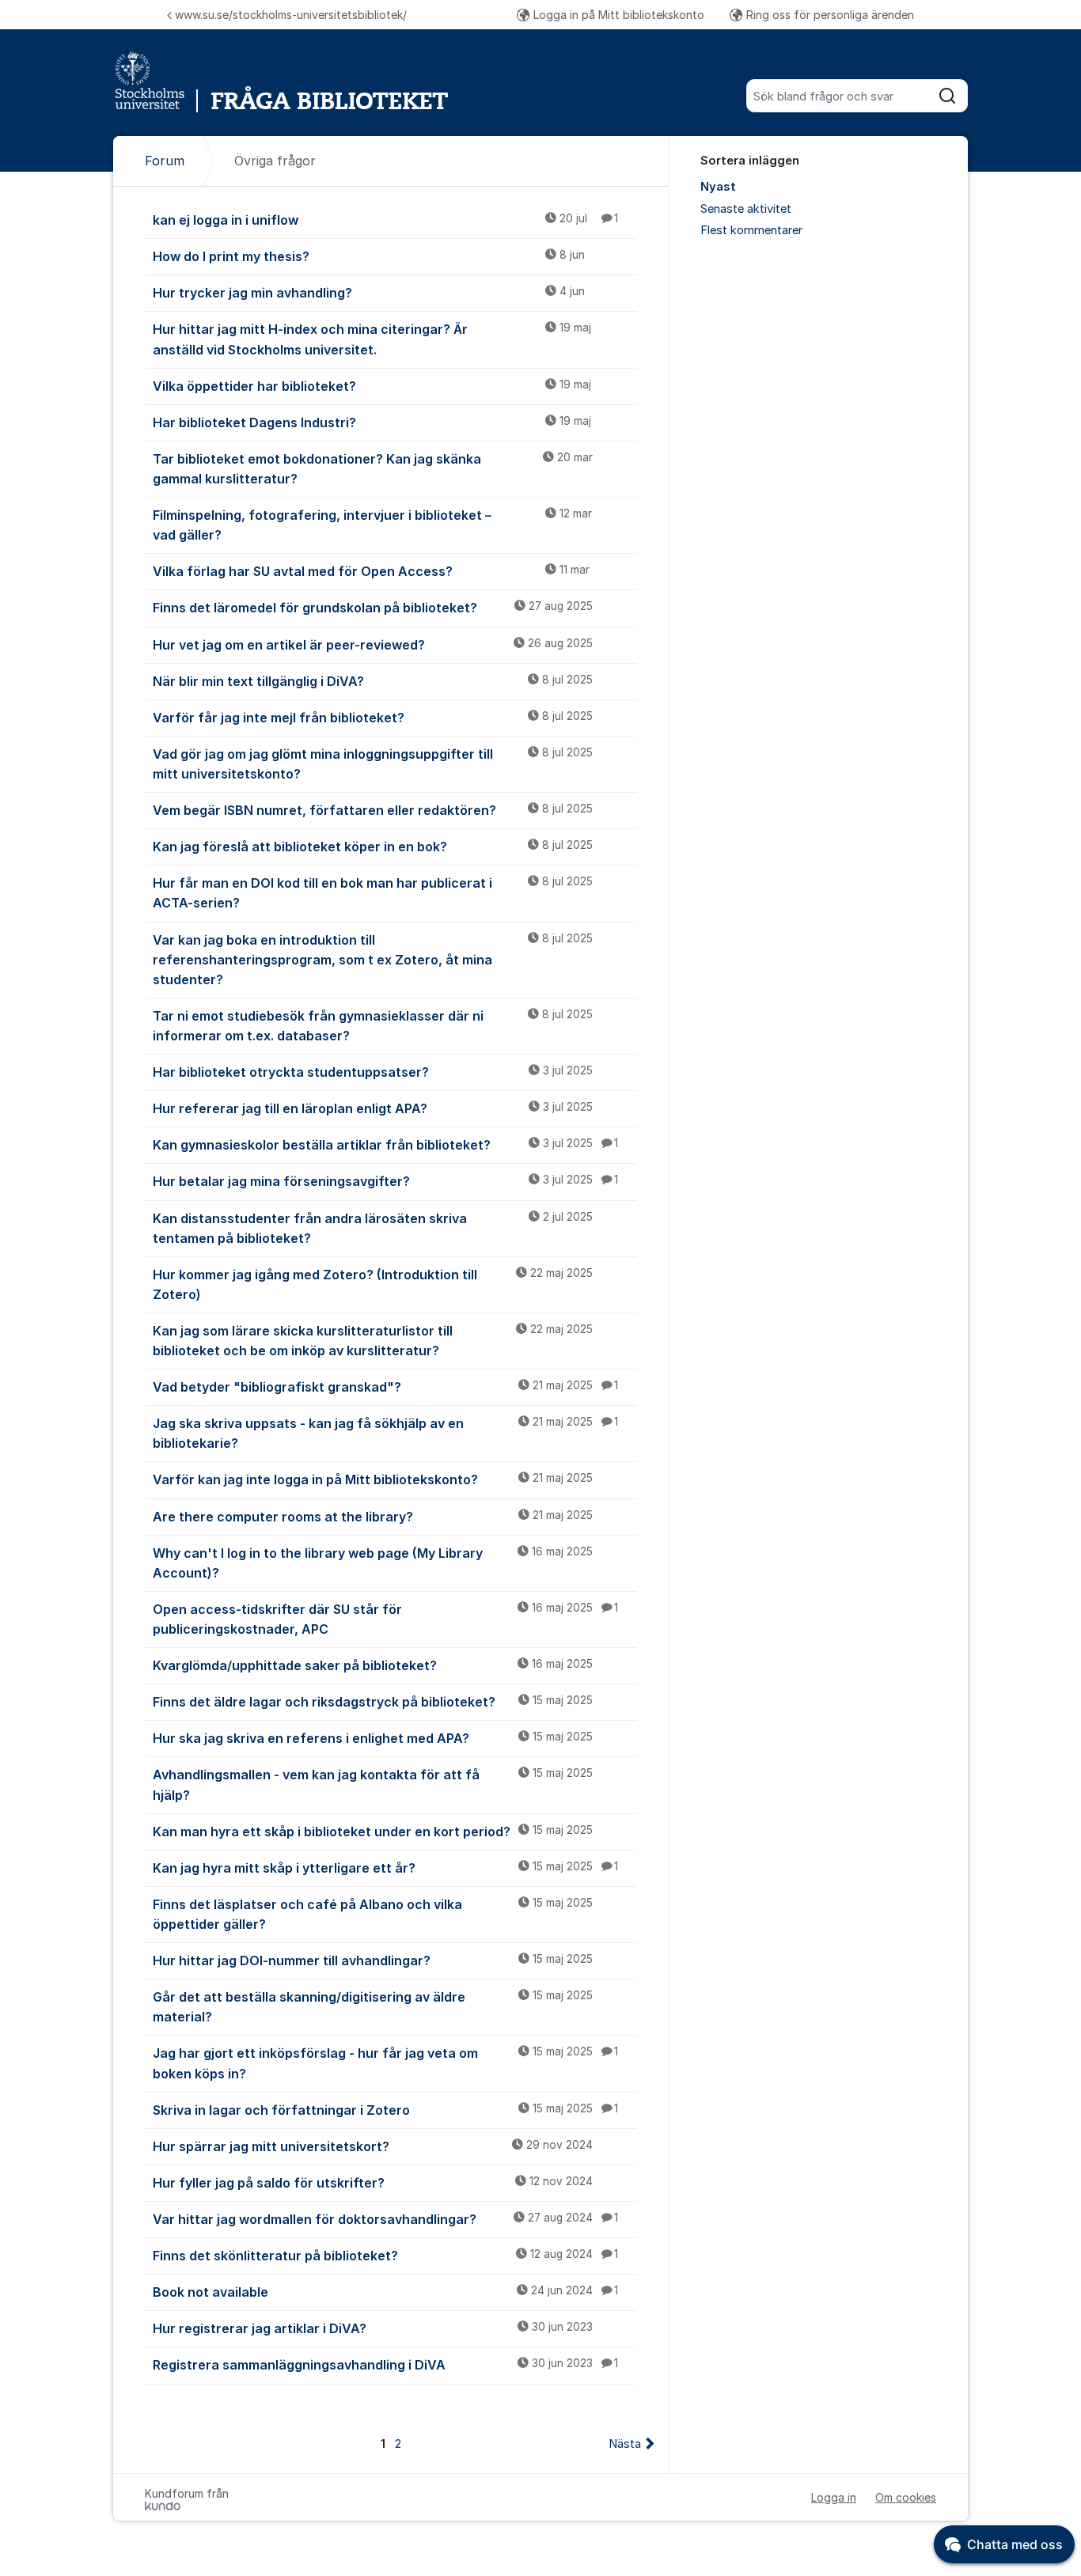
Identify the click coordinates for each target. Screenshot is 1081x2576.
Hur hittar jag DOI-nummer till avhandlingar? (373, 1960)
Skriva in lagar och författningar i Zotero (385, 2110)
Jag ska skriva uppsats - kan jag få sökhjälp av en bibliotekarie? (385, 1433)
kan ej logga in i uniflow (385, 220)
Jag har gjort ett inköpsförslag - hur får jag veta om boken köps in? (385, 2063)
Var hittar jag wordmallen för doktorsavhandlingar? (385, 2219)
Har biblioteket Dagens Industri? (372, 422)
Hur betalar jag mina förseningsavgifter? (385, 1181)
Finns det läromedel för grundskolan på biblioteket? (373, 608)
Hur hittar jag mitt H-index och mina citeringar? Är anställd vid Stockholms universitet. (372, 339)
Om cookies (906, 2497)
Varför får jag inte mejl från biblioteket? (373, 718)
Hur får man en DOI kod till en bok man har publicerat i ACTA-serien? (373, 893)
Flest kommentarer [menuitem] (751, 230)
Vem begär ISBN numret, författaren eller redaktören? (373, 810)
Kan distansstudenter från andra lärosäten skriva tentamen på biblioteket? (373, 1228)
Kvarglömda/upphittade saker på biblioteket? (373, 1665)
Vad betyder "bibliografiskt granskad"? (385, 1387)
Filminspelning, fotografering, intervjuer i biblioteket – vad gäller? (372, 525)
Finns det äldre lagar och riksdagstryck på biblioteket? (373, 1702)
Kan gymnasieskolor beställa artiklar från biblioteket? (385, 1145)
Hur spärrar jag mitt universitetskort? (373, 2146)
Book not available (385, 2292)
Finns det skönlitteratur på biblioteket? (385, 2256)
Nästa (625, 2444)
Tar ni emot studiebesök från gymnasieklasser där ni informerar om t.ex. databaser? (373, 1026)
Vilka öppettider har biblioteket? (372, 386)
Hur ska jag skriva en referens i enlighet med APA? (373, 1738)
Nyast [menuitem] (718, 187)
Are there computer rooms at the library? (373, 1517)
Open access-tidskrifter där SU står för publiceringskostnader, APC (385, 1619)
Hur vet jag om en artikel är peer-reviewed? (373, 645)
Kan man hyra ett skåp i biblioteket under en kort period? (373, 1832)
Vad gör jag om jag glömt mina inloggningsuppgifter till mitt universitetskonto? (373, 764)
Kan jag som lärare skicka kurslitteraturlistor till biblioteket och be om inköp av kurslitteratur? (373, 1341)
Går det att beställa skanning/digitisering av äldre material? (373, 2007)
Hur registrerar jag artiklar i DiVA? (373, 2328)
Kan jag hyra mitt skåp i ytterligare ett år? (385, 1868)
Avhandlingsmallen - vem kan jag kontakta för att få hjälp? (373, 1784)
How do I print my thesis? (369, 256)
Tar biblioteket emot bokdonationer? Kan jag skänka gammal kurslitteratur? (373, 469)
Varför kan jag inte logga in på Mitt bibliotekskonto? (373, 1479)
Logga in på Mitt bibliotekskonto (619, 15)
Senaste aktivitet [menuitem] (746, 209)
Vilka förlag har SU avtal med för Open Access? (371, 571)
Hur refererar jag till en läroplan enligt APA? (373, 1108)
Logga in (834, 2497)
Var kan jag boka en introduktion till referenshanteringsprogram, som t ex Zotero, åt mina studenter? (373, 960)
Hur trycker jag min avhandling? (369, 293)
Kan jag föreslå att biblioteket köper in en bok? (373, 847)
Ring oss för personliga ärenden (830, 15)
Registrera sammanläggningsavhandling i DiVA (385, 2365)
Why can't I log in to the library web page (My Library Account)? (373, 1563)
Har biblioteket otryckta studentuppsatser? (373, 1072)
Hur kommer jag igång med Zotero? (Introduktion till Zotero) (373, 1284)
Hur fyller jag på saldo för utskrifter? (373, 2183)
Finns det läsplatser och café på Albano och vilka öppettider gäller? (373, 1914)
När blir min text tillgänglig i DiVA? (373, 681)
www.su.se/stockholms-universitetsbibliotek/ (291, 15)
